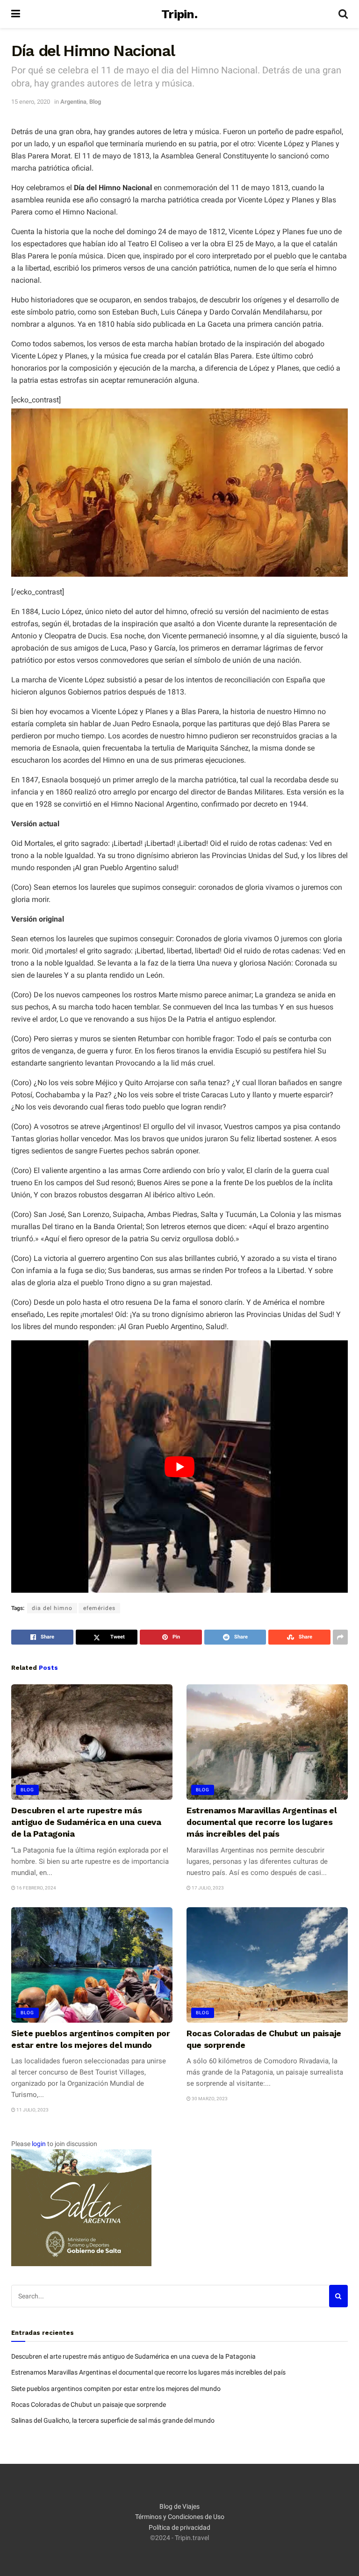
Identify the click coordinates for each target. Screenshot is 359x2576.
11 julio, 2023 (32, 2110)
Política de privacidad (179, 2527)
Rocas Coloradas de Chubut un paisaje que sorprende (89, 2404)
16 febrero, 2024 (36, 1888)
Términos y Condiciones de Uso (180, 2517)
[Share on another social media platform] (340, 1637)
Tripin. (179, 14)
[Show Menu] (16, 14)
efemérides (99, 1608)
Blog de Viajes (179, 2506)
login (39, 2144)
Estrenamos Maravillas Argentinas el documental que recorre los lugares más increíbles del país (262, 1822)
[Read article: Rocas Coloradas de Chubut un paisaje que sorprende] (267, 1965)
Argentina (73, 102)
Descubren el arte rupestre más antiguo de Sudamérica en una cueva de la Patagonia (86, 1822)
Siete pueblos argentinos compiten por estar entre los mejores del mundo (116, 2389)
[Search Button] (343, 14)
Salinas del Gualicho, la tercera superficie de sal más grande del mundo (113, 2420)
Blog (95, 102)
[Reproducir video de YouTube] (179, 1467)
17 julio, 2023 (207, 1888)
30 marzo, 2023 (209, 2099)
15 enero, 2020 (31, 102)
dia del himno (52, 1608)
